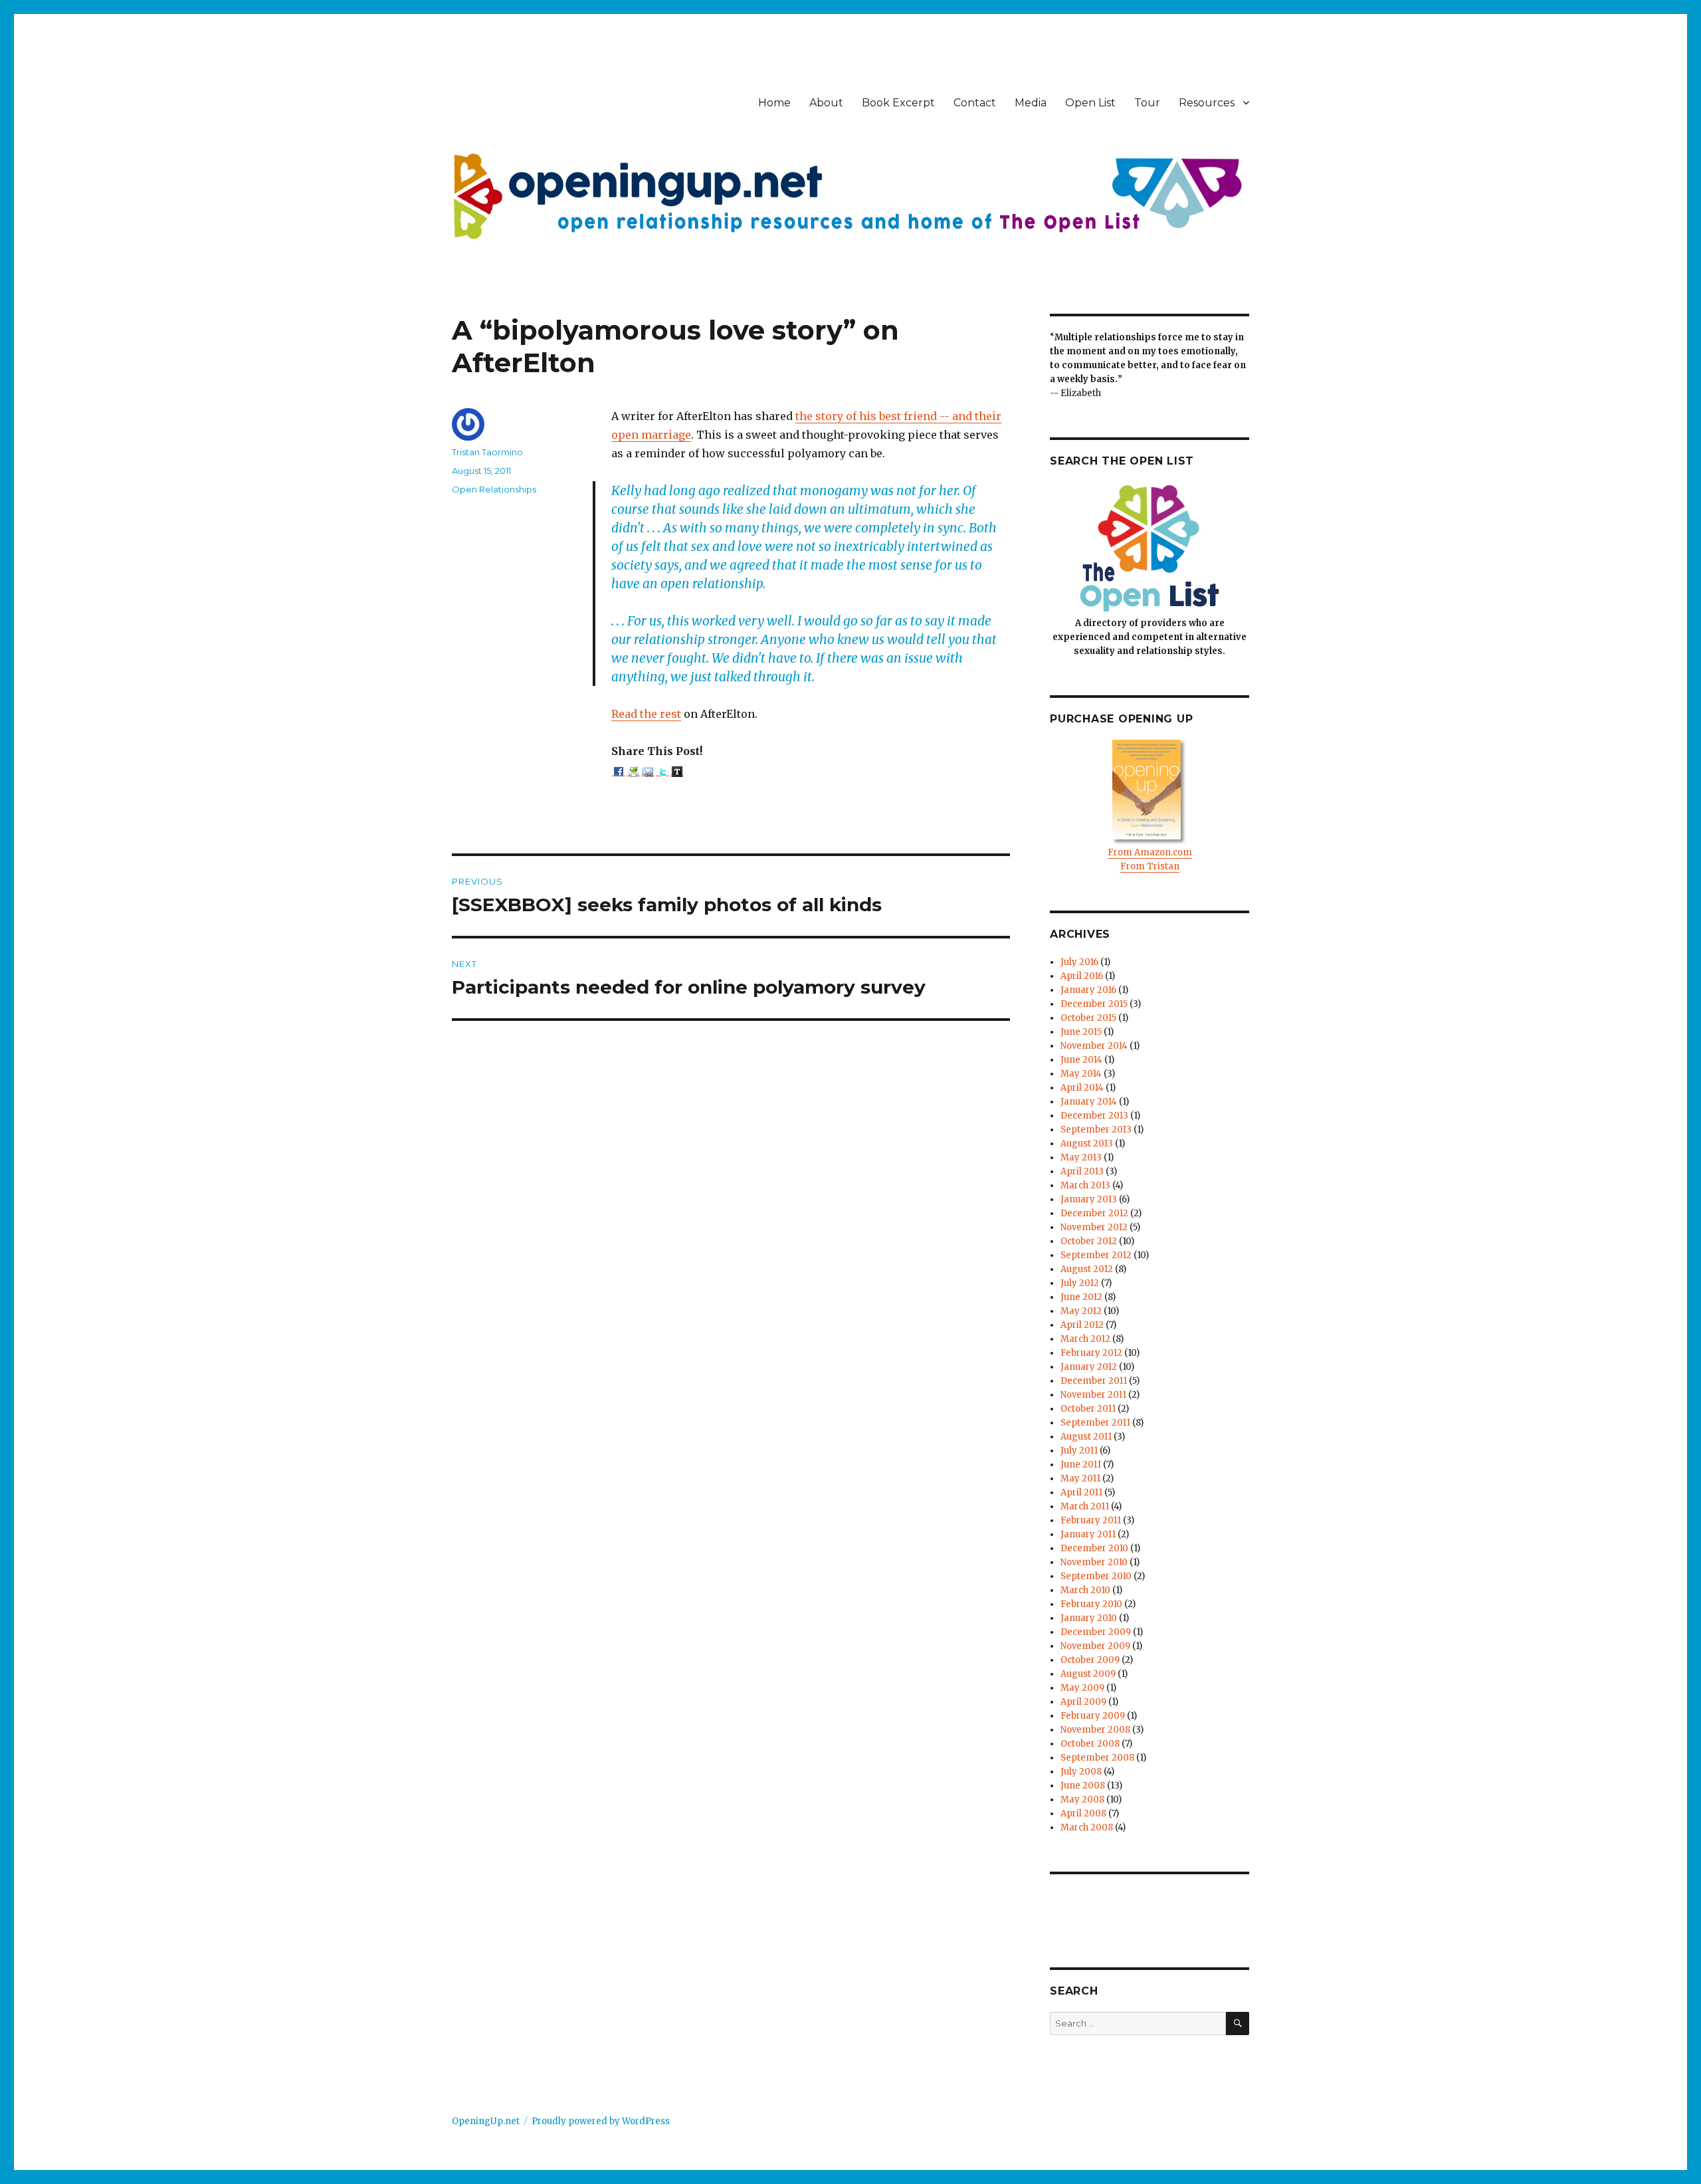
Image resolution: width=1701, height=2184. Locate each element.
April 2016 (1082, 976)
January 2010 (1089, 1618)
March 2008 (1087, 1827)
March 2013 (1085, 1185)
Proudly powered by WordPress (601, 2121)
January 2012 (1089, 1367)
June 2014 (1081, 1060)
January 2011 (1088, 1534)
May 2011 (1080, 1478)
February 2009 (1093, 1716)
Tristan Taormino (487, 452)
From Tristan (1150, 866)
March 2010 (1085, 1590)
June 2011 (1081, 1465)
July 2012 (1080, 1283)
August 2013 (1087, 1144)
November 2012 (1094, 1227)
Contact (975, 103)
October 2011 (1088, 1409)
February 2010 (1091, 1604)
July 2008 (1081, 1772)
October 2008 (1090, 1744)
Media (1031, 103)
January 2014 (1089, 1102)
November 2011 (1093, 1395)
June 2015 (1081, 1032)
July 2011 (1079, 1451)
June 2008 (1083, 1786)
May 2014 (1081, 1074)
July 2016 (1079, 962)
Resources (1207, 103)
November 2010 (1094, 1562)
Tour (1147, 103)
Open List (1090, 103)
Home (774, 103)
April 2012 (1082, 1325)
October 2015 (1088, 1018)
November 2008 (1095, 1730)
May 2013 (1081, 1157)
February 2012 (1091, 1353)
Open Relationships (494, 489)
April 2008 (1083, 1813)
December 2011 (1094, 1381)
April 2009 (1083, 1702)
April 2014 (1082, 1088)
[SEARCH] (1238, 2023)
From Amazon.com (1150, 852)
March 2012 (1085, 1339)
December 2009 (1096, 1632)
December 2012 (1094, 1213)
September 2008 (1097, 1758)
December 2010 (1094, 1548)
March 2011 (1085, 1506)
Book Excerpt (898, 103)
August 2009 (1088, 1674)
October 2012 (1089, 1241)
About (826, 103)
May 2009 (1082, 1688)
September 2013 (1096, 1130)
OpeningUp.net (486, 2121)
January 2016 (1088, 990)
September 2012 (1096, 1255)
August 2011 (1086, 1437)
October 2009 (1090, 1660)
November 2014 (1094, 1046)
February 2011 (1091, 1520)
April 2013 (1082, 1171)
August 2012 (1087, 1269)
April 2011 (1081, 1492)
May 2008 (1082, 1800)
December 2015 (1094, 1004)
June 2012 (1081, 1297)
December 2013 (1094, 1116)
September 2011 (1095, 1423)
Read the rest (646, 714)
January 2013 (1089, 1199)
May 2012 (1081, 1311)
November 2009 (1095, 1646)
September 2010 (1096, 1576)
